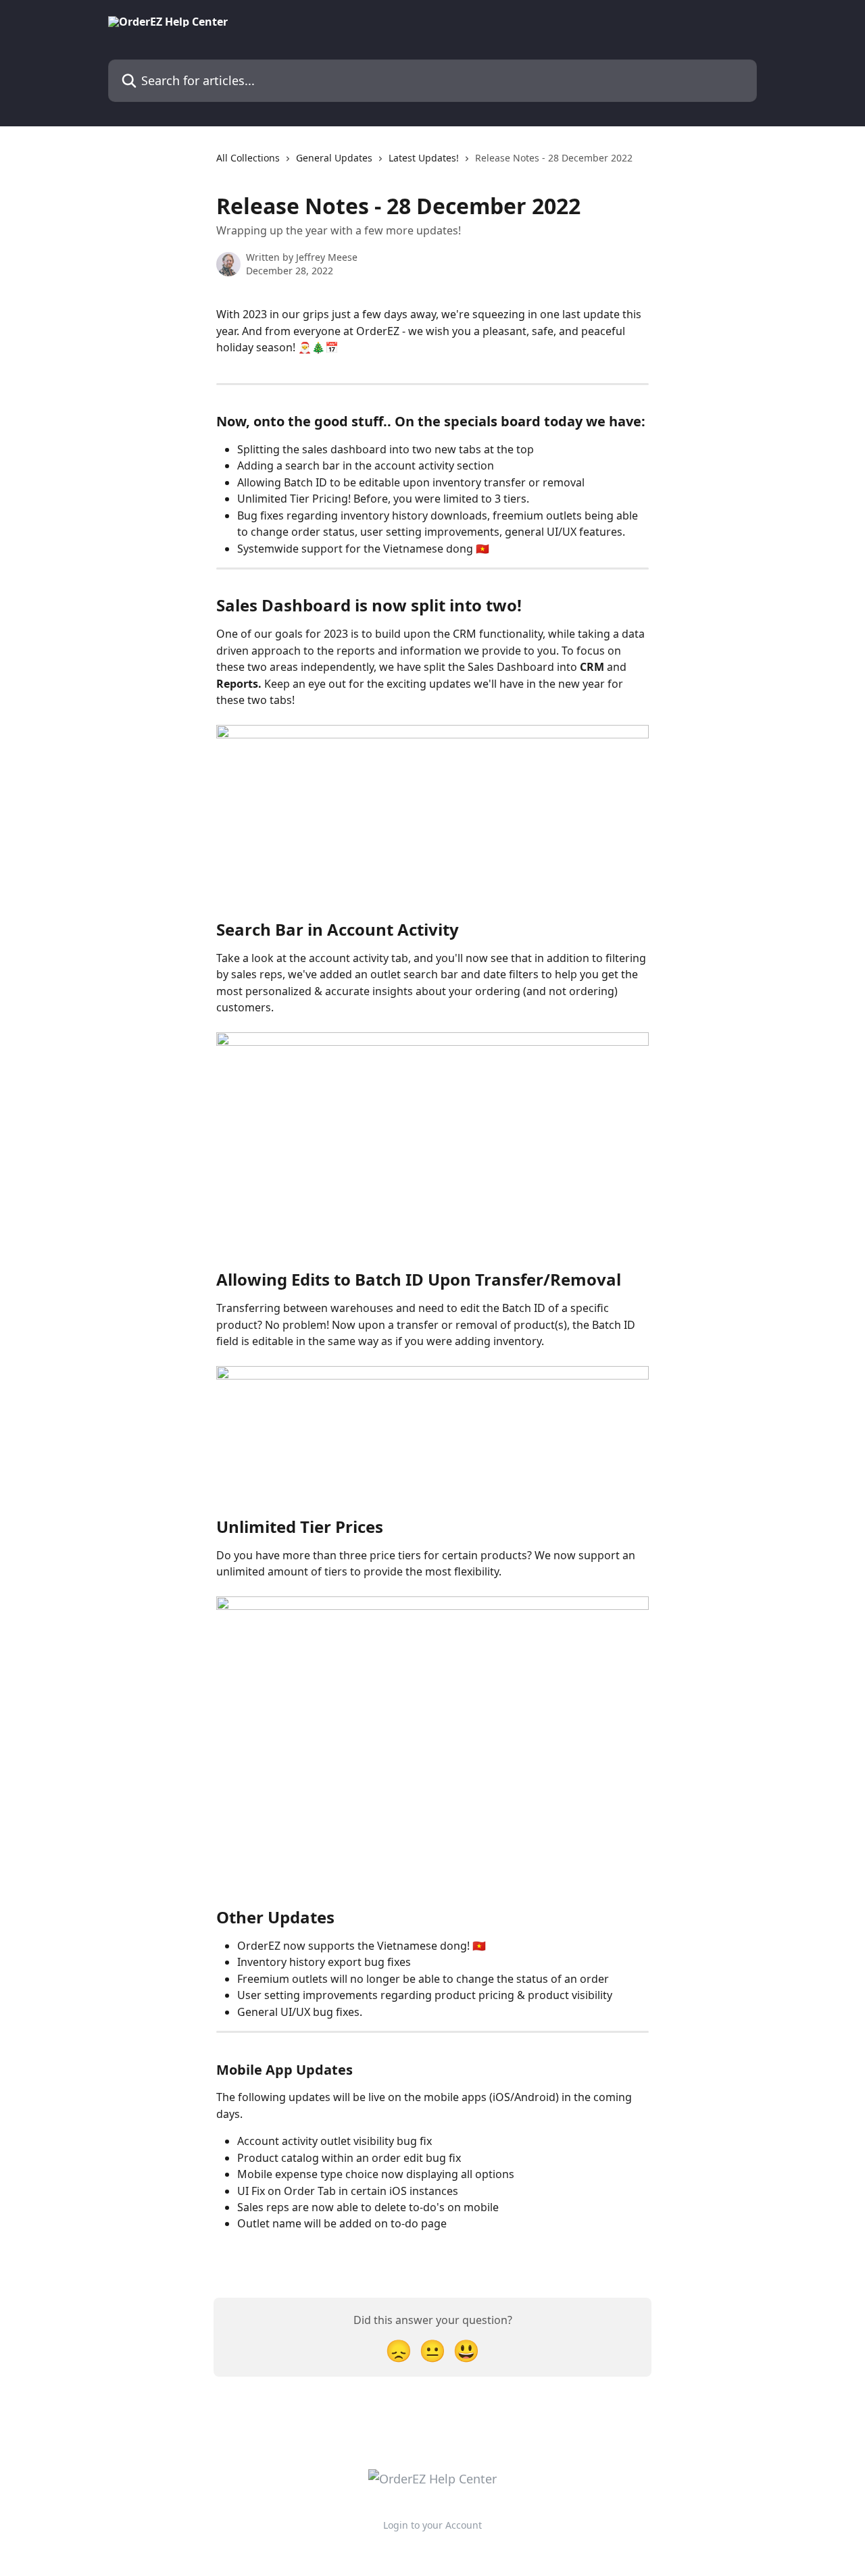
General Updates (334, 158)
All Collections (248, 158)
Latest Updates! (424, 158)
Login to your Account (432, 2525)
